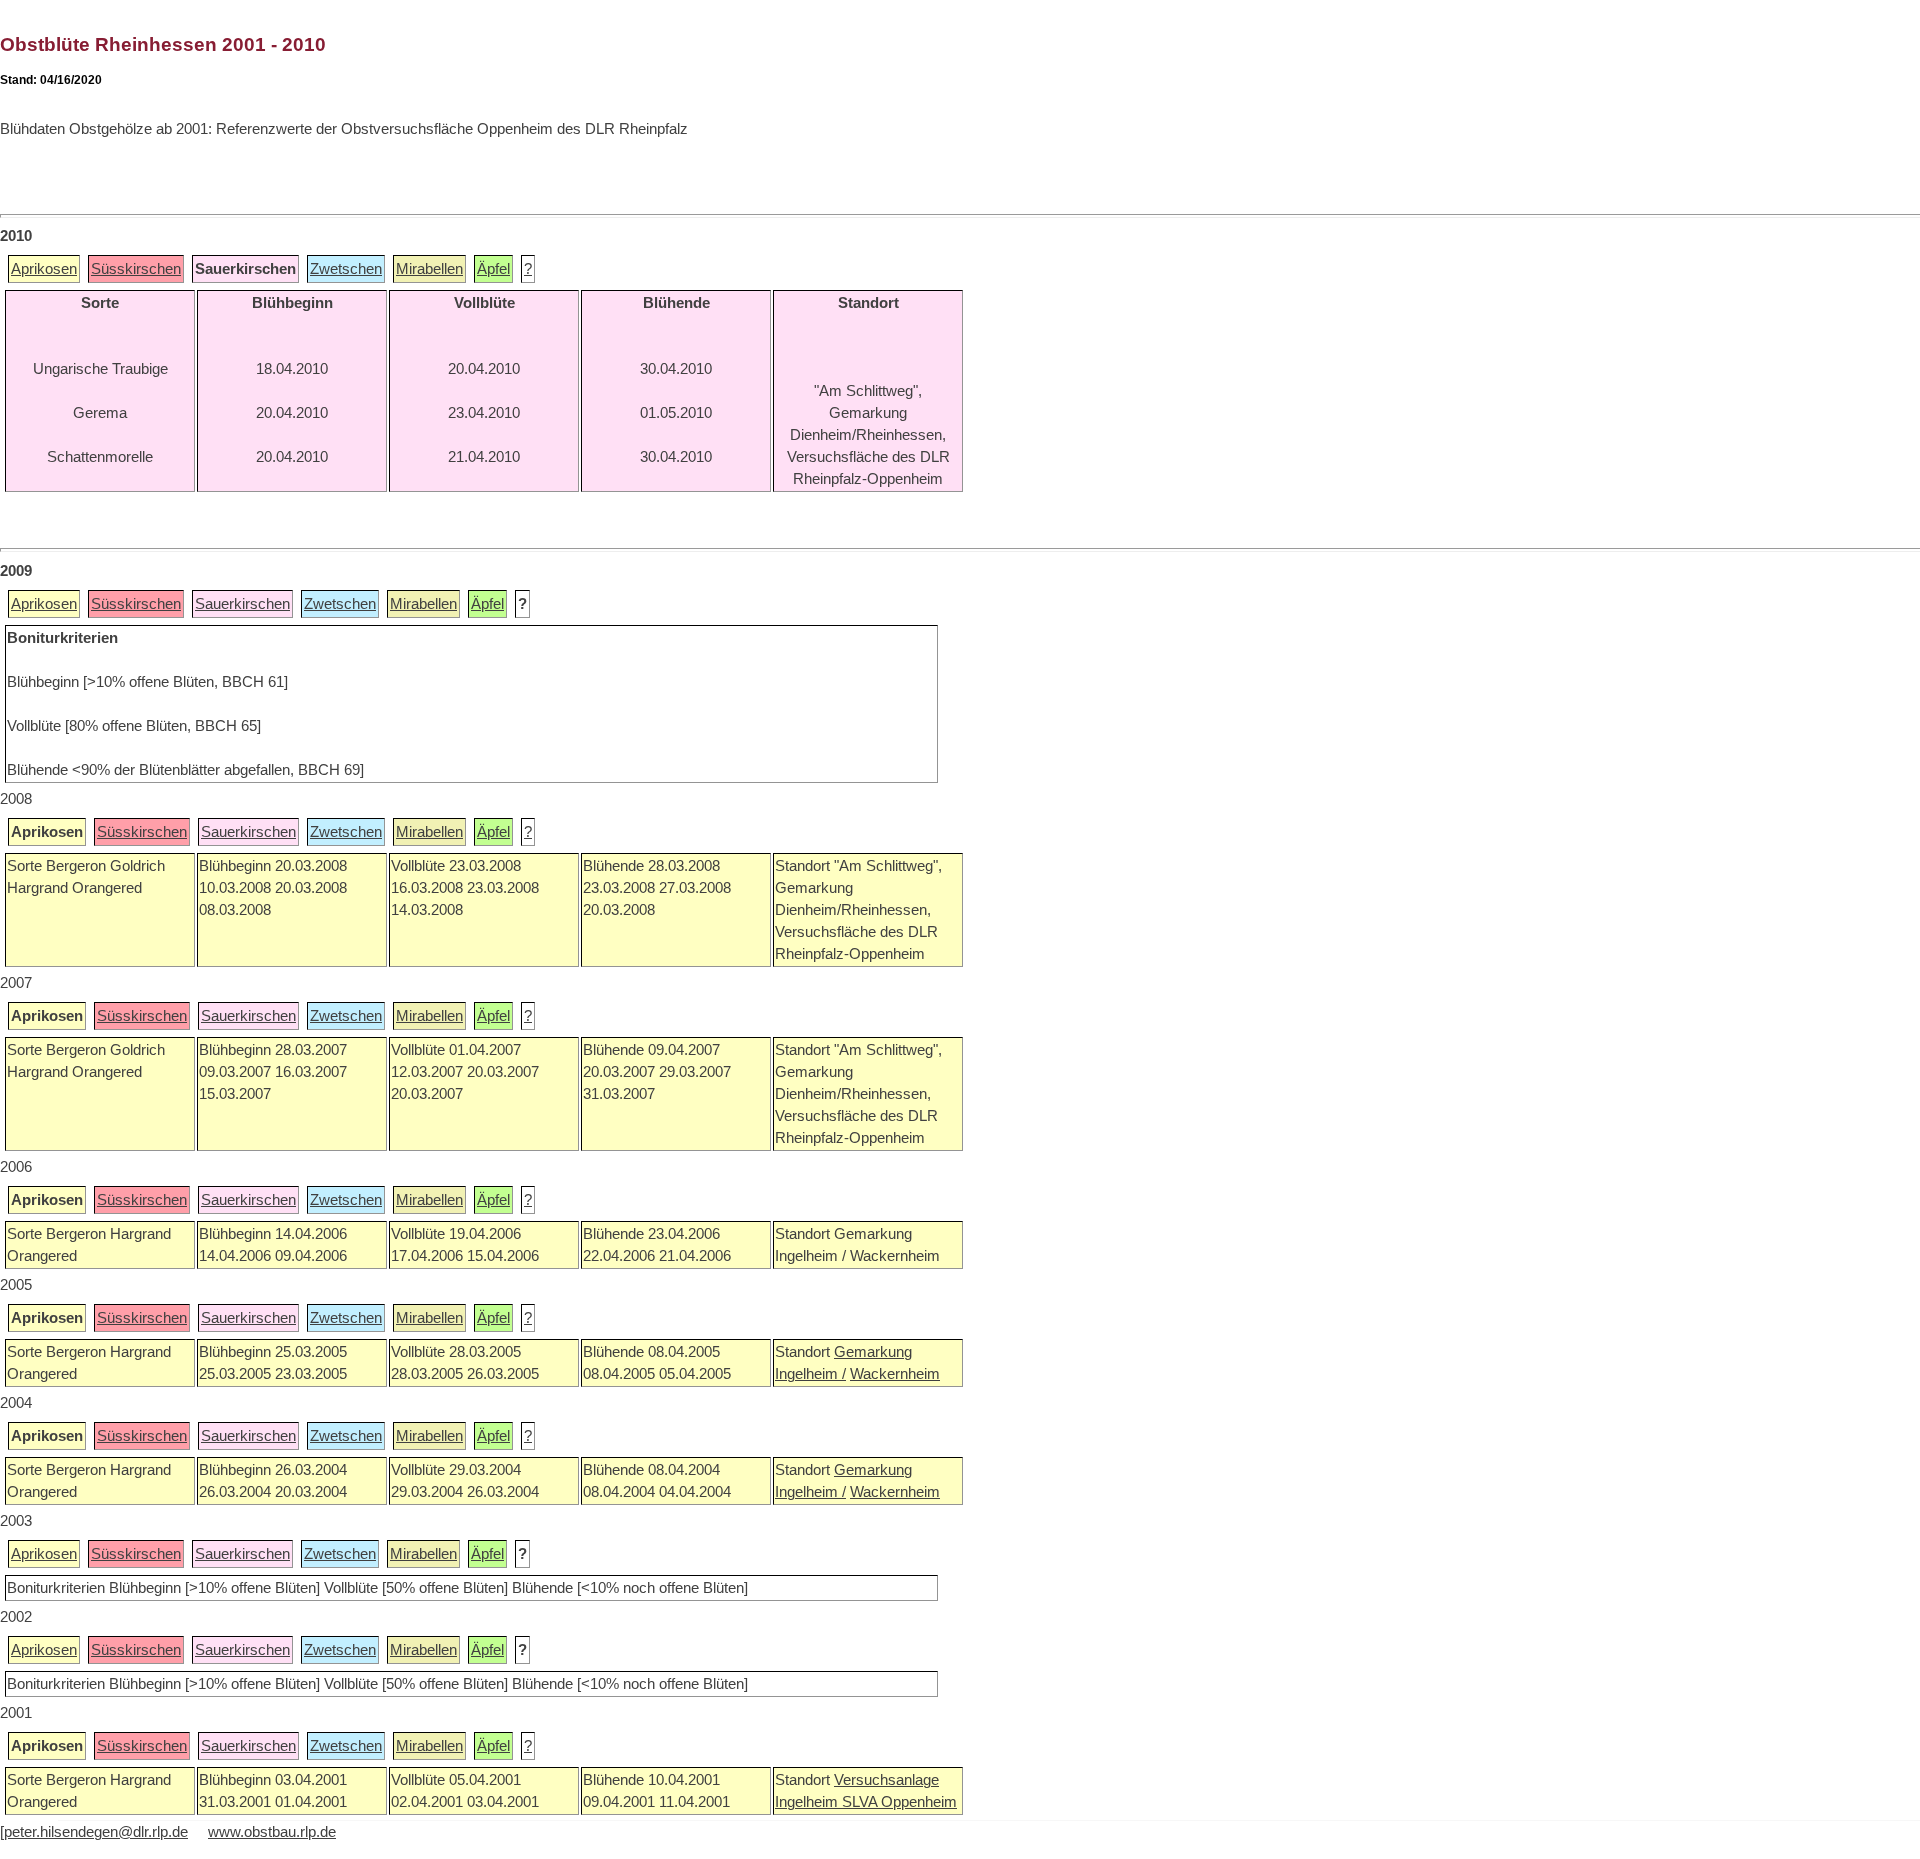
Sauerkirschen (242, 604)
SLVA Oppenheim (899, 1802)
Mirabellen (429, 269)
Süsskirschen (136, 269)
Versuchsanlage (886, 1780)
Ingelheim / (810, 1374)
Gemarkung (873, 1352)
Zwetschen (346, 269)
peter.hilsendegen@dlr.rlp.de (96, 1832)
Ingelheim (808, 1802)
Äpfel (493, 269)
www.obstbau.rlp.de (272, 1832)
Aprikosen (44, 269)
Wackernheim (895, 1374)
